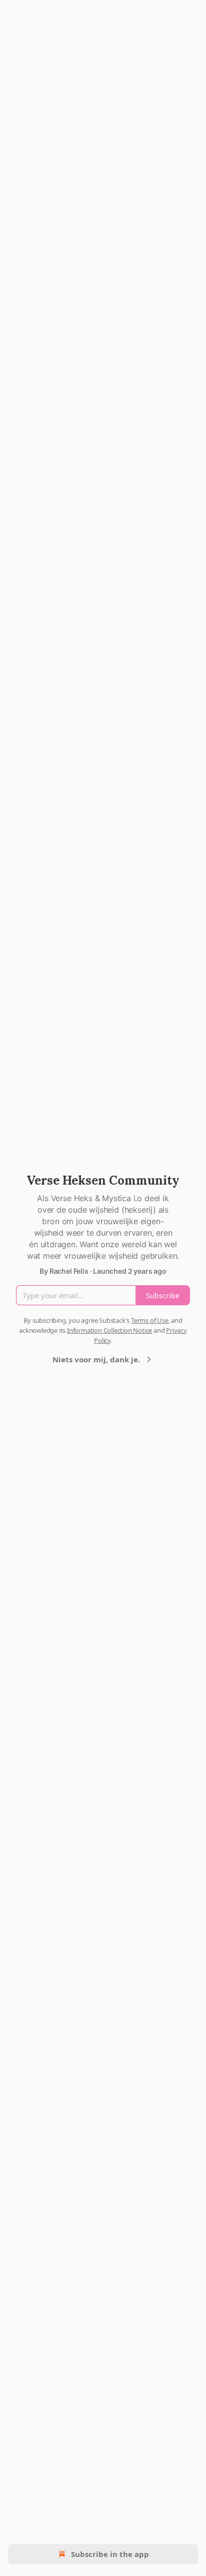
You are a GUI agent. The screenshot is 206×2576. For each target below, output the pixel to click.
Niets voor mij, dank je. (96, 1359)
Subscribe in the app (110, 2554)
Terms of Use (150, 1320)
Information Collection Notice (109, 1330)
